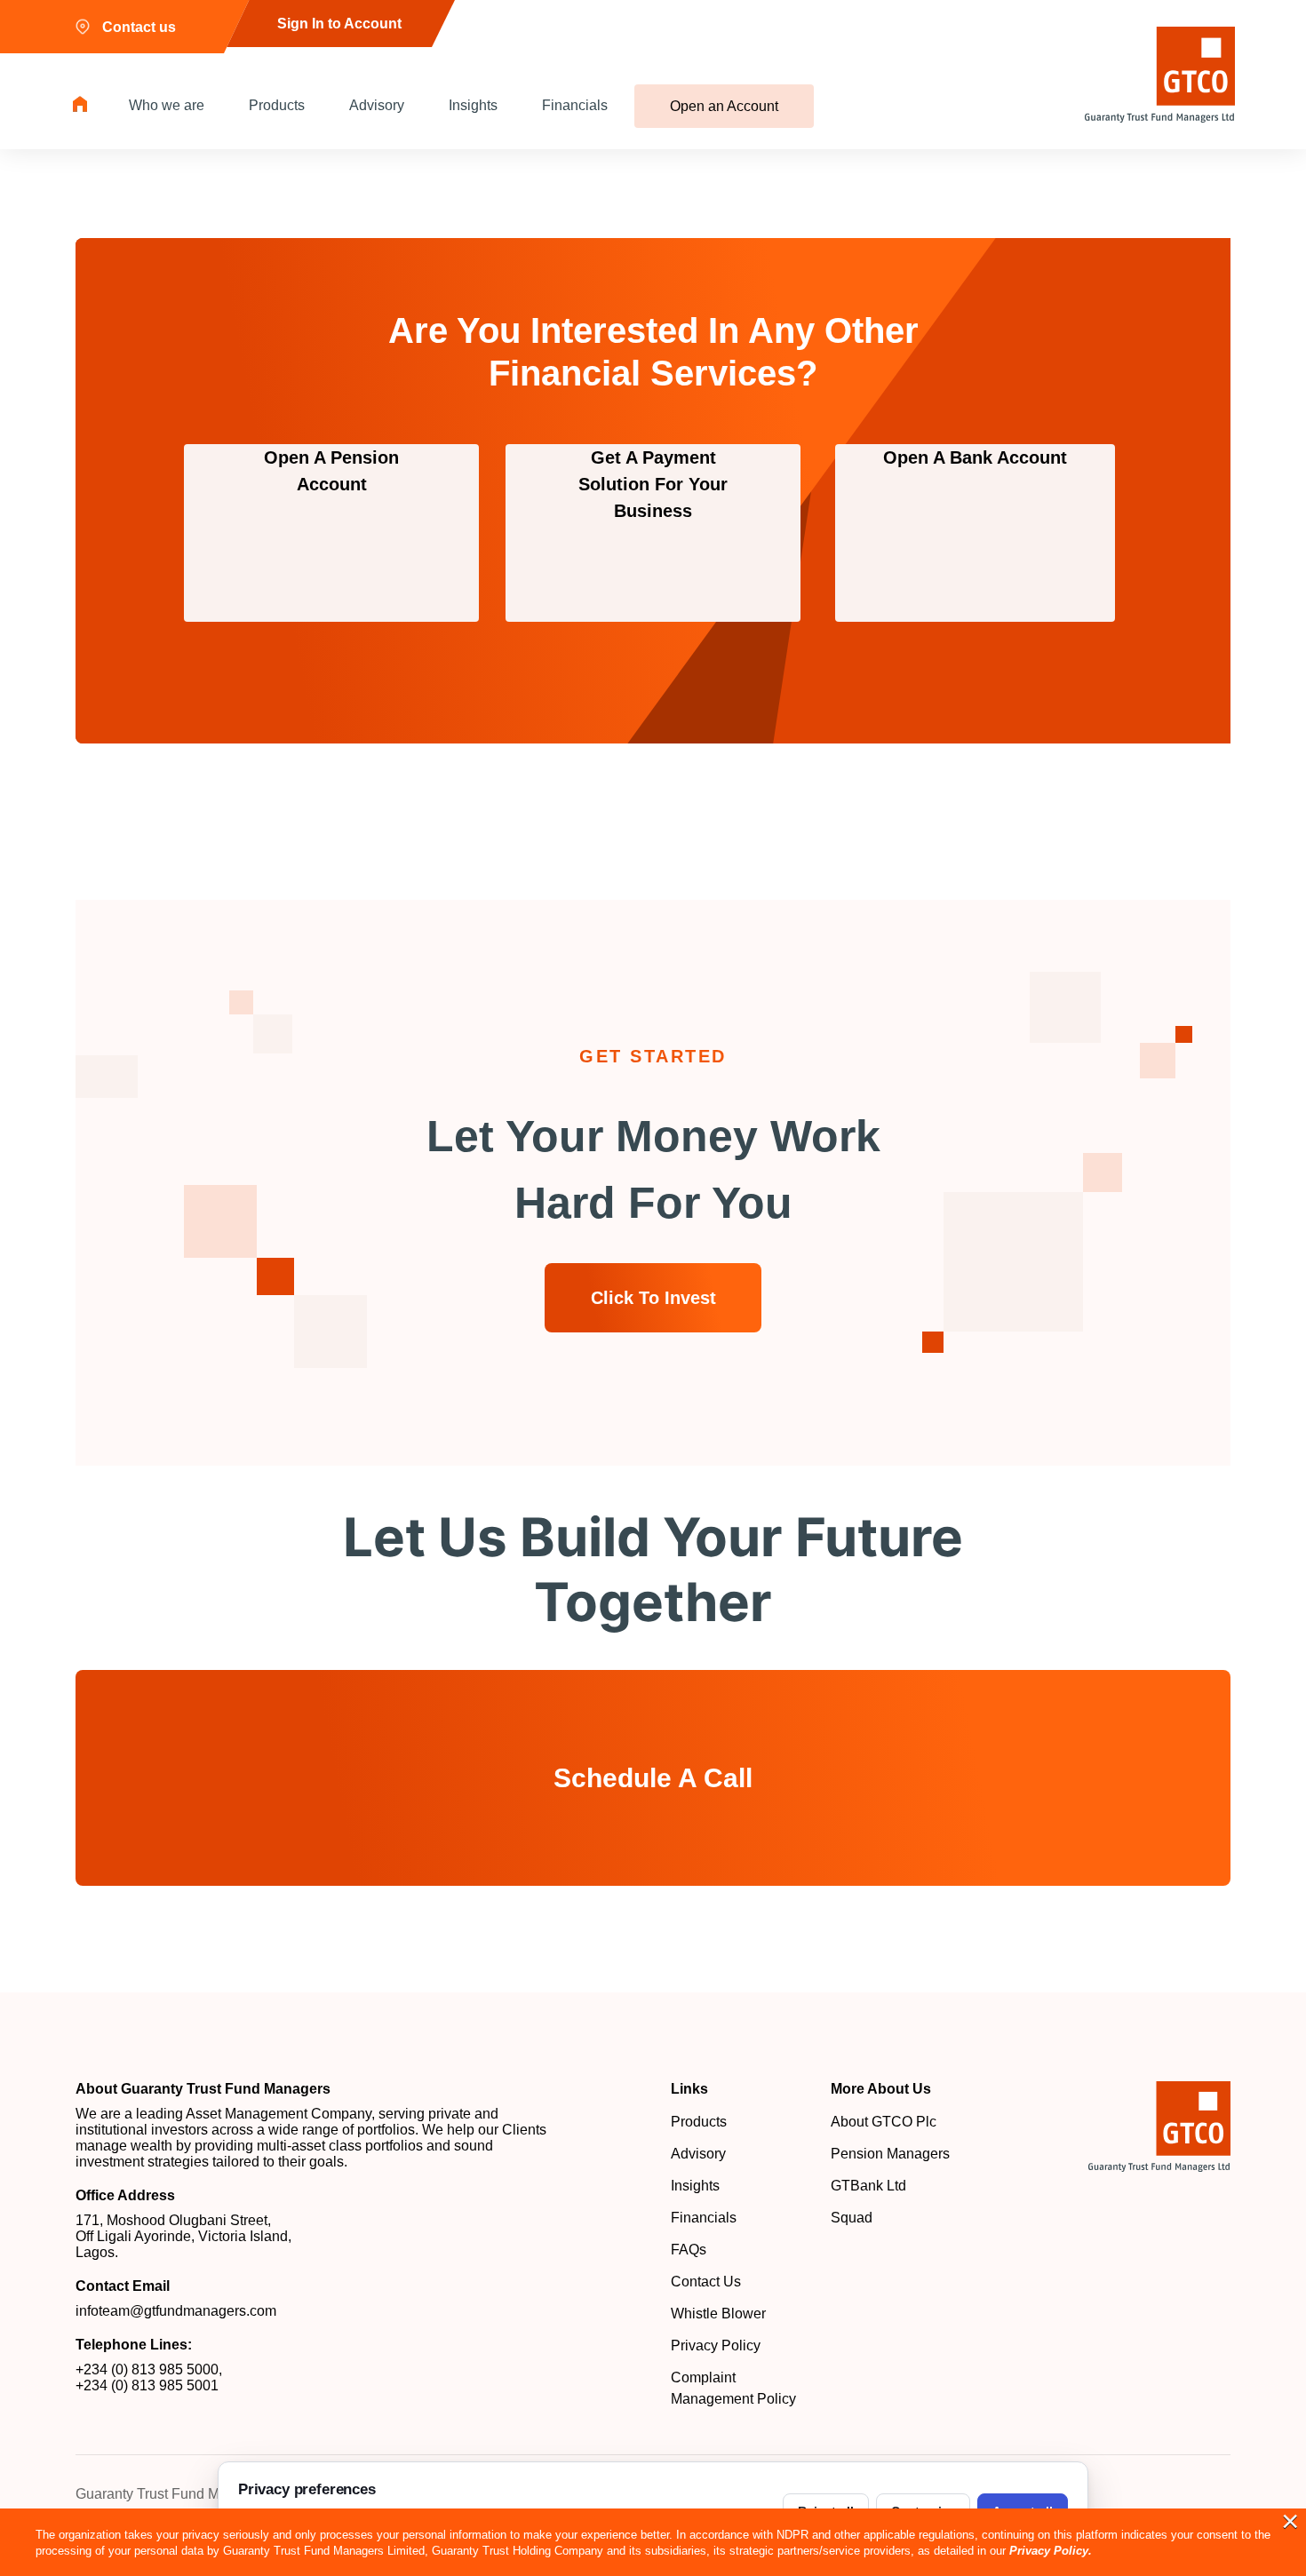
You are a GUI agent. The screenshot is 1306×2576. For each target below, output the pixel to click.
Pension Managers (890, 2154)
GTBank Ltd (868, 2186)
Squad (852, 2218)
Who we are (167, 105)
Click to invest (653, 1298)
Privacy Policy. (1051, 2551)
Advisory (377, 105)
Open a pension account (331, 471)
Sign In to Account (339, 24)
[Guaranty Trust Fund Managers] (1159, 2127)
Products (277, 105)
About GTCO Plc (884, 2122)
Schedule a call (653, 1778)
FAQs (689, 2250)
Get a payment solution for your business (653, 484)
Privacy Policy (716, 2345)
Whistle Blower (718, 2314)
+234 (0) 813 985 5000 (147, 2369)
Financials (575, 105)
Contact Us (706, 2282)
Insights (473, 105)
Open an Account (724, 106)
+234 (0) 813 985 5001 (147, 2385)
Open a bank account (975, 457)
